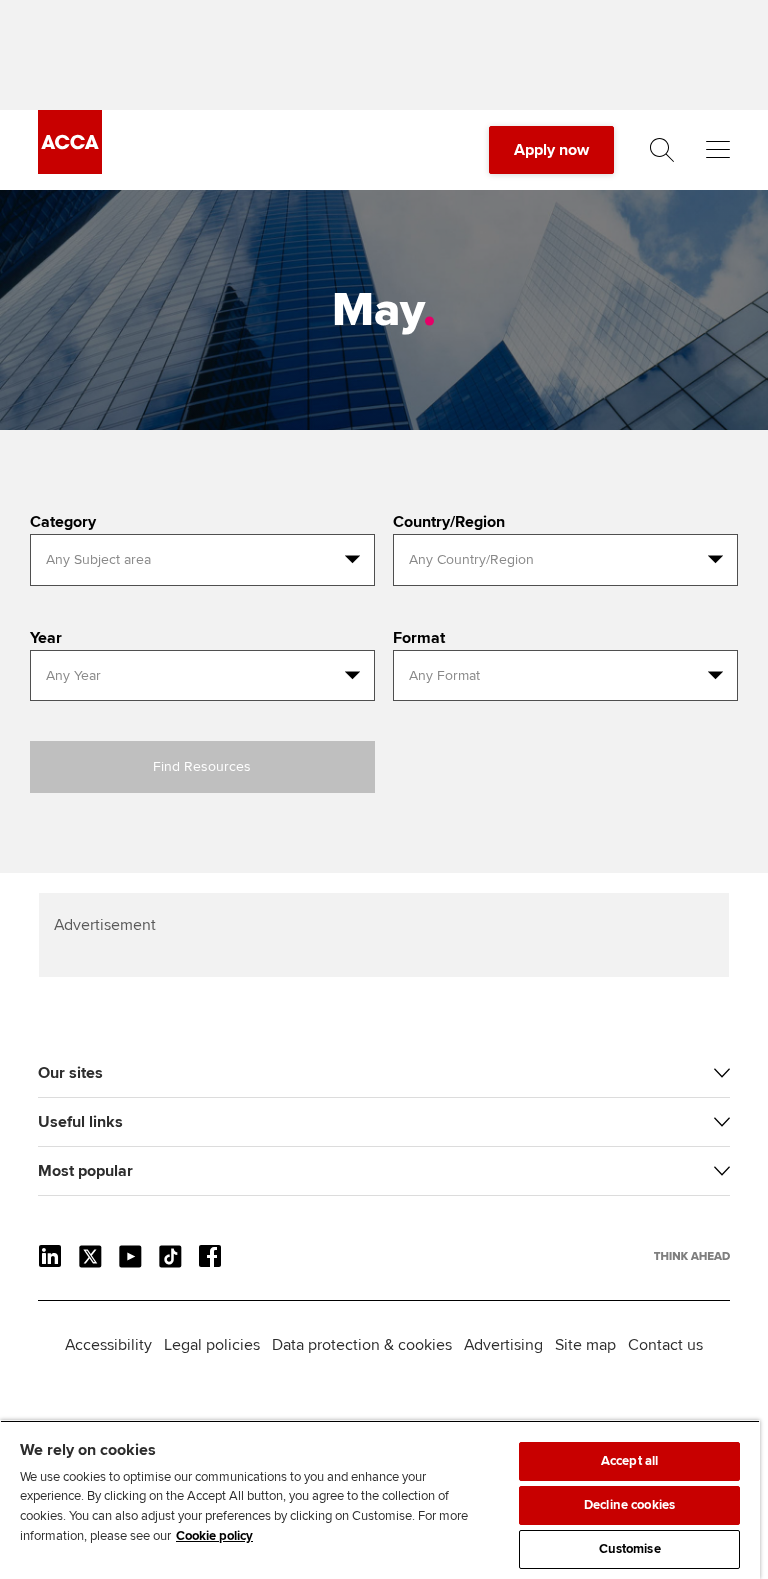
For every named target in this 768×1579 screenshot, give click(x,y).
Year (46, 638)
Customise (630, 1549)
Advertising (503, 1345)
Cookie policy (214, 1536)
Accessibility (108, 1345)
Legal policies (212, 1345)
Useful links (80, 1122)
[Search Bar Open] (662, 150)
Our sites (70, 1073)
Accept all (629, 1461)
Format (419, 638)
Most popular (85, 1171)
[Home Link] (692, 1256)
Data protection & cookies (362, 1345)
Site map (585, 1345)
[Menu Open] (718, 150)
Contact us (665, 1345)
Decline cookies (629, 1505)
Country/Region (449, 522)
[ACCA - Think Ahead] (70, 169)
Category (63, 522)
